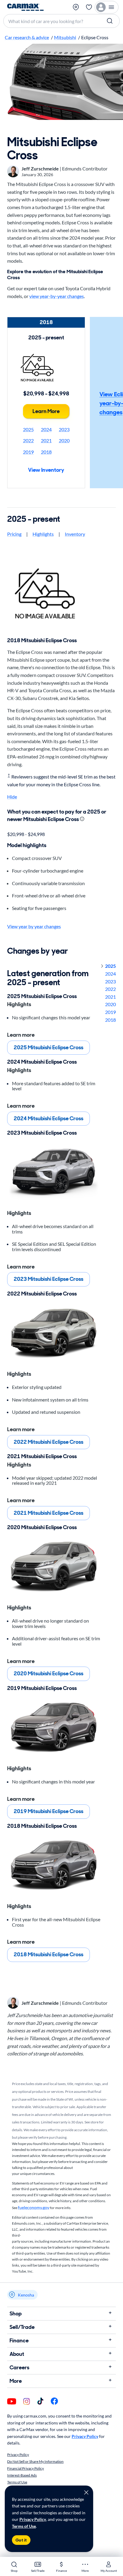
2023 (64, 429)
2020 (64, 440)
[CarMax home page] (25, 7)
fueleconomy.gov (34, 2207)
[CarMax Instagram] (27, 2402)
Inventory (75, 534)
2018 (46, 452)
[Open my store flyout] (76, 7)
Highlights (43, 534)
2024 (46, 429)
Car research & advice (27, 37)
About (17, 2354)
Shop (16, 2314)
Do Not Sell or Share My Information (35, 2461)
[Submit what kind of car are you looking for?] (110, 21)
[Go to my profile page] (107, 7)
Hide (12, 797)
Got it (21, 2540)
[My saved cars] (89, 7)
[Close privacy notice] (86, 2492)
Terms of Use (24, 2526)
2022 (28, 440)
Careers (19, 2368)
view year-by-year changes (57, 296)
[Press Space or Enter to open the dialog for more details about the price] (82, 819)
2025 (28, 429)
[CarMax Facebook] (54, 2402)
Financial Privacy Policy (26, 2468)
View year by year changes (34, 926)
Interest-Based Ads (22, 2475)
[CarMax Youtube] (12, 2402)
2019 (28, 452)
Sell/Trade (22, 2327)
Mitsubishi (65, 37)
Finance (19, 2341)
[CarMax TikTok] (40, 2402)
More (16, 2381)
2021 (46, 440)
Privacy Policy (33, 2519)
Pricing (14, 534)
